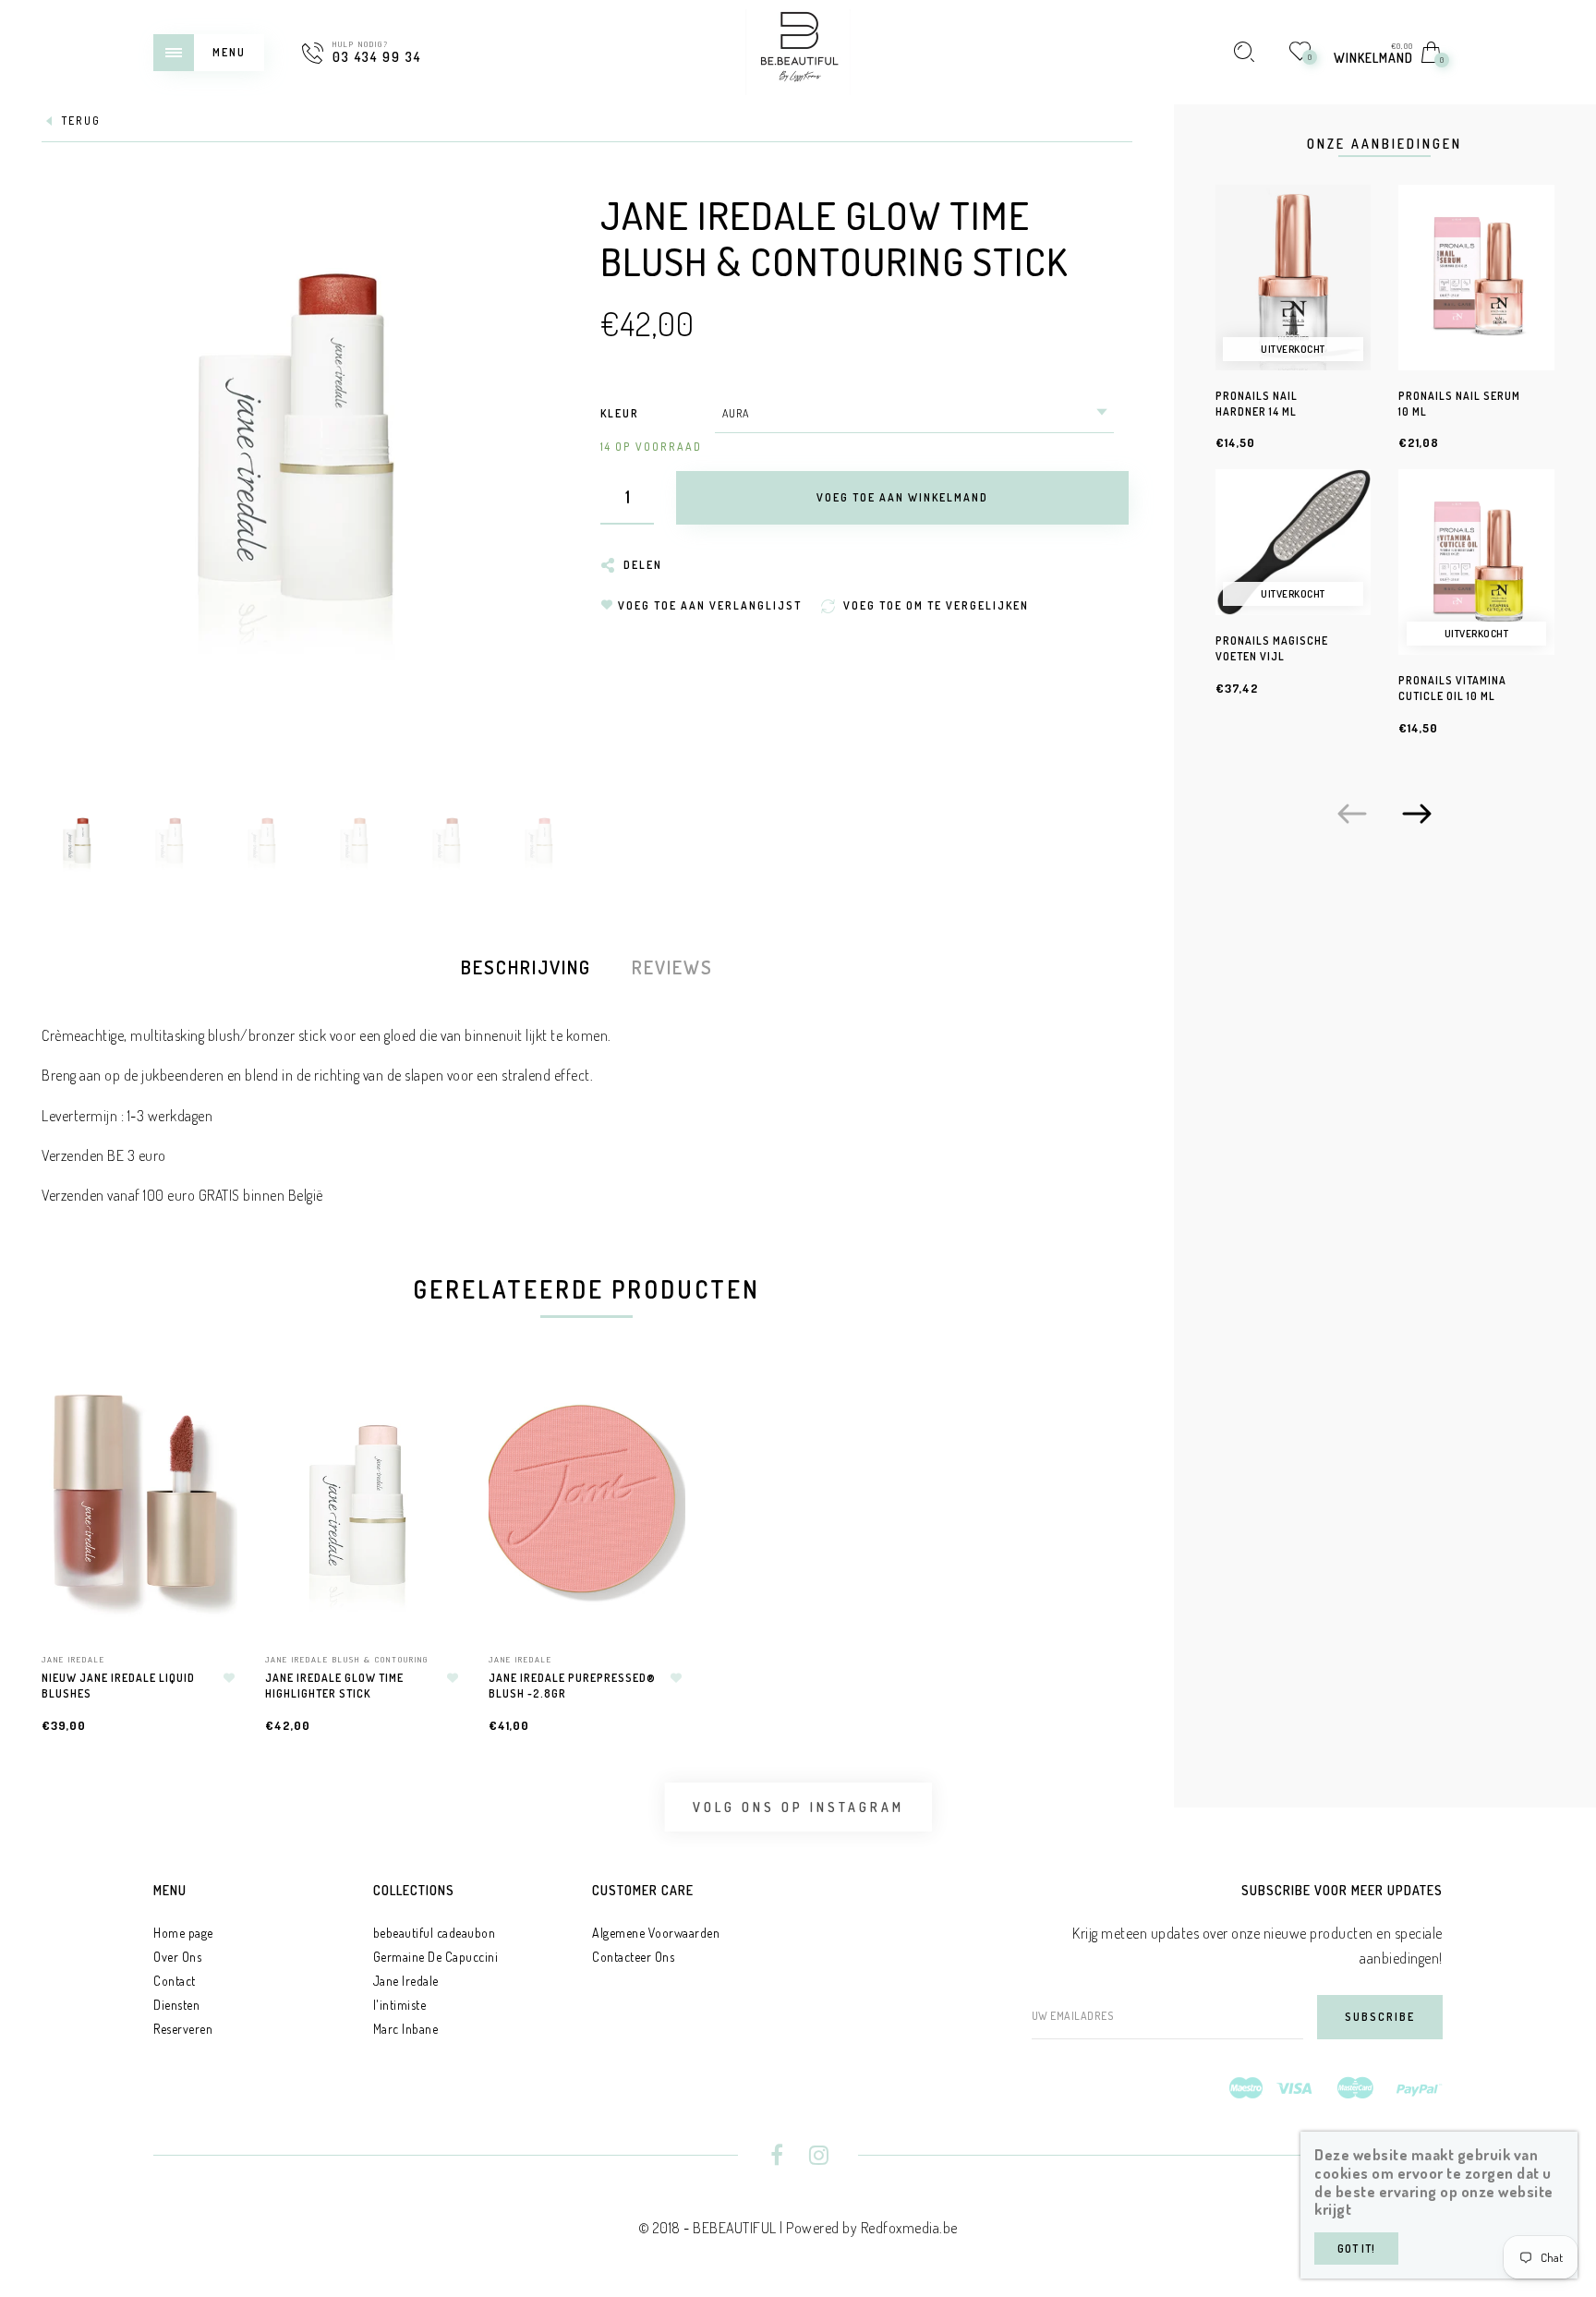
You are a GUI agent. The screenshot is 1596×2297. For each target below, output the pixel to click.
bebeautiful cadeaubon (435, 1933)
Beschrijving (526, 967)
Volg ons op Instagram (798, 1807)
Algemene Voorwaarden (656, 1933)
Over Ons (177, 1957)
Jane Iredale (73, 1659)
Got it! (1356, 2249)
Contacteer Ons (633, 1957)
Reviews (672, 967)
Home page (183, 1933)
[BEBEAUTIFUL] (798, 50)
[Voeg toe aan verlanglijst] (229, 1678)
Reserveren (183, 2029)
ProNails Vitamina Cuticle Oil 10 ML (1452, 688)
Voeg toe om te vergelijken (214, 1487)
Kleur (620, 413)
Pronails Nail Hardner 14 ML (1257, 404)
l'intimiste (400, 2005)
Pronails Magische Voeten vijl (1272, 648)
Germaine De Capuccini (436, 1957)
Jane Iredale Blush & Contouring (347, 1659)
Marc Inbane (406, 2029)
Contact (175, 1981)
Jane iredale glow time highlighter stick (334, 1686)
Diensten (176, 2005)
